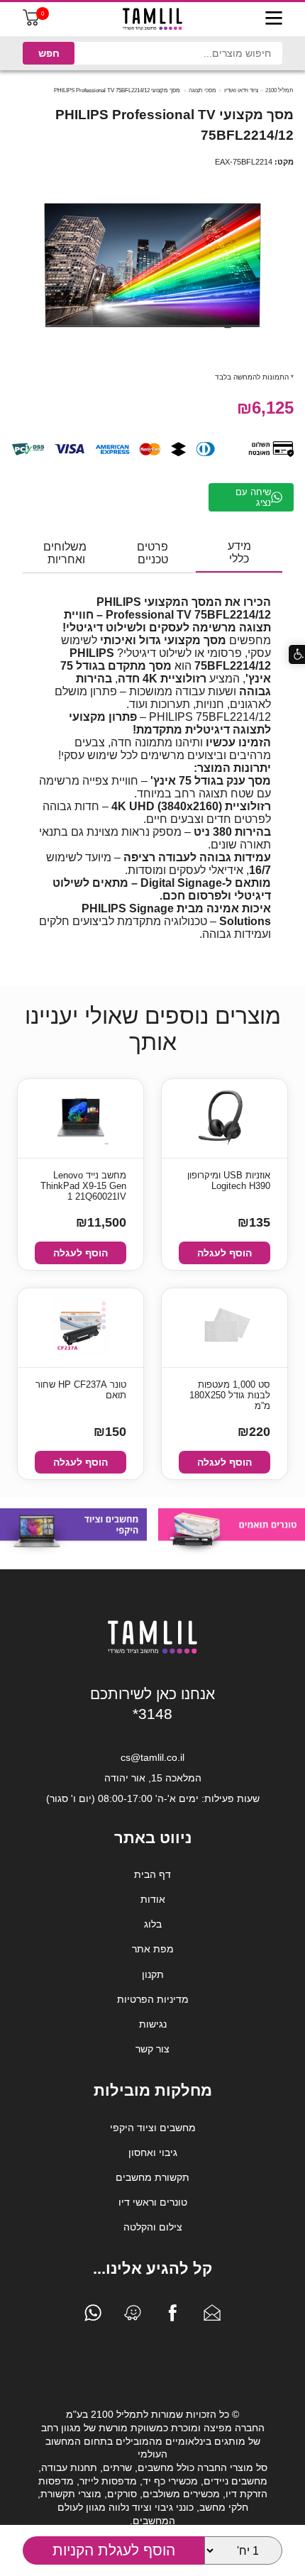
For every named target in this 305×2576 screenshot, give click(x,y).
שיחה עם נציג (253, 497)
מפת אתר (153, 1949)
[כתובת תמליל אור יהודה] (133, 2316)
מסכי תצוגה (203, 90)
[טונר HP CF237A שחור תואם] (81, 1328)
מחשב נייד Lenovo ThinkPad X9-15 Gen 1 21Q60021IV (83, 1186)
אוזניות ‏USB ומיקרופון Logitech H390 (229, 1181)
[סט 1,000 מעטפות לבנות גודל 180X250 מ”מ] (225, 1328)
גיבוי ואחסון (153, 2152)
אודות (153, 1899)
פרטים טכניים (152, 553)
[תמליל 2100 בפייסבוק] (172, 2316)
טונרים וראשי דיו (153, 2202)
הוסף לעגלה (224, 1253)
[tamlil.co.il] (152, 19)
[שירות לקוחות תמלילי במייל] (212, 2316)
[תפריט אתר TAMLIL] (274, 19)
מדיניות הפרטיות (153, 1999)
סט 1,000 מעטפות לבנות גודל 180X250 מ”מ (230, 1395)
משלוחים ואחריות (65, 553)
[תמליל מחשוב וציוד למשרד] (152, 1651)
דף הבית (152, 1874)
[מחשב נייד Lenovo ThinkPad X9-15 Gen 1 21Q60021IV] (81, 1118)
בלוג (153, 1924)
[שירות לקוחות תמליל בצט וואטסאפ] (93, 2316)
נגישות (153, 2024)
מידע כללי (239, 552)
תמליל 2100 (279, 90)
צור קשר (152, 2049)
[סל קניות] (31, 22)
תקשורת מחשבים (152, 2177)
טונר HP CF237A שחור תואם (81, 1390)
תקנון (153, 1974)
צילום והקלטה (153, 2227)
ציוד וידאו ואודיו (241, 90)
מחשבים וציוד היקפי (153, 2128)
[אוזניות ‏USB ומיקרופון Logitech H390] (224, 1118)
